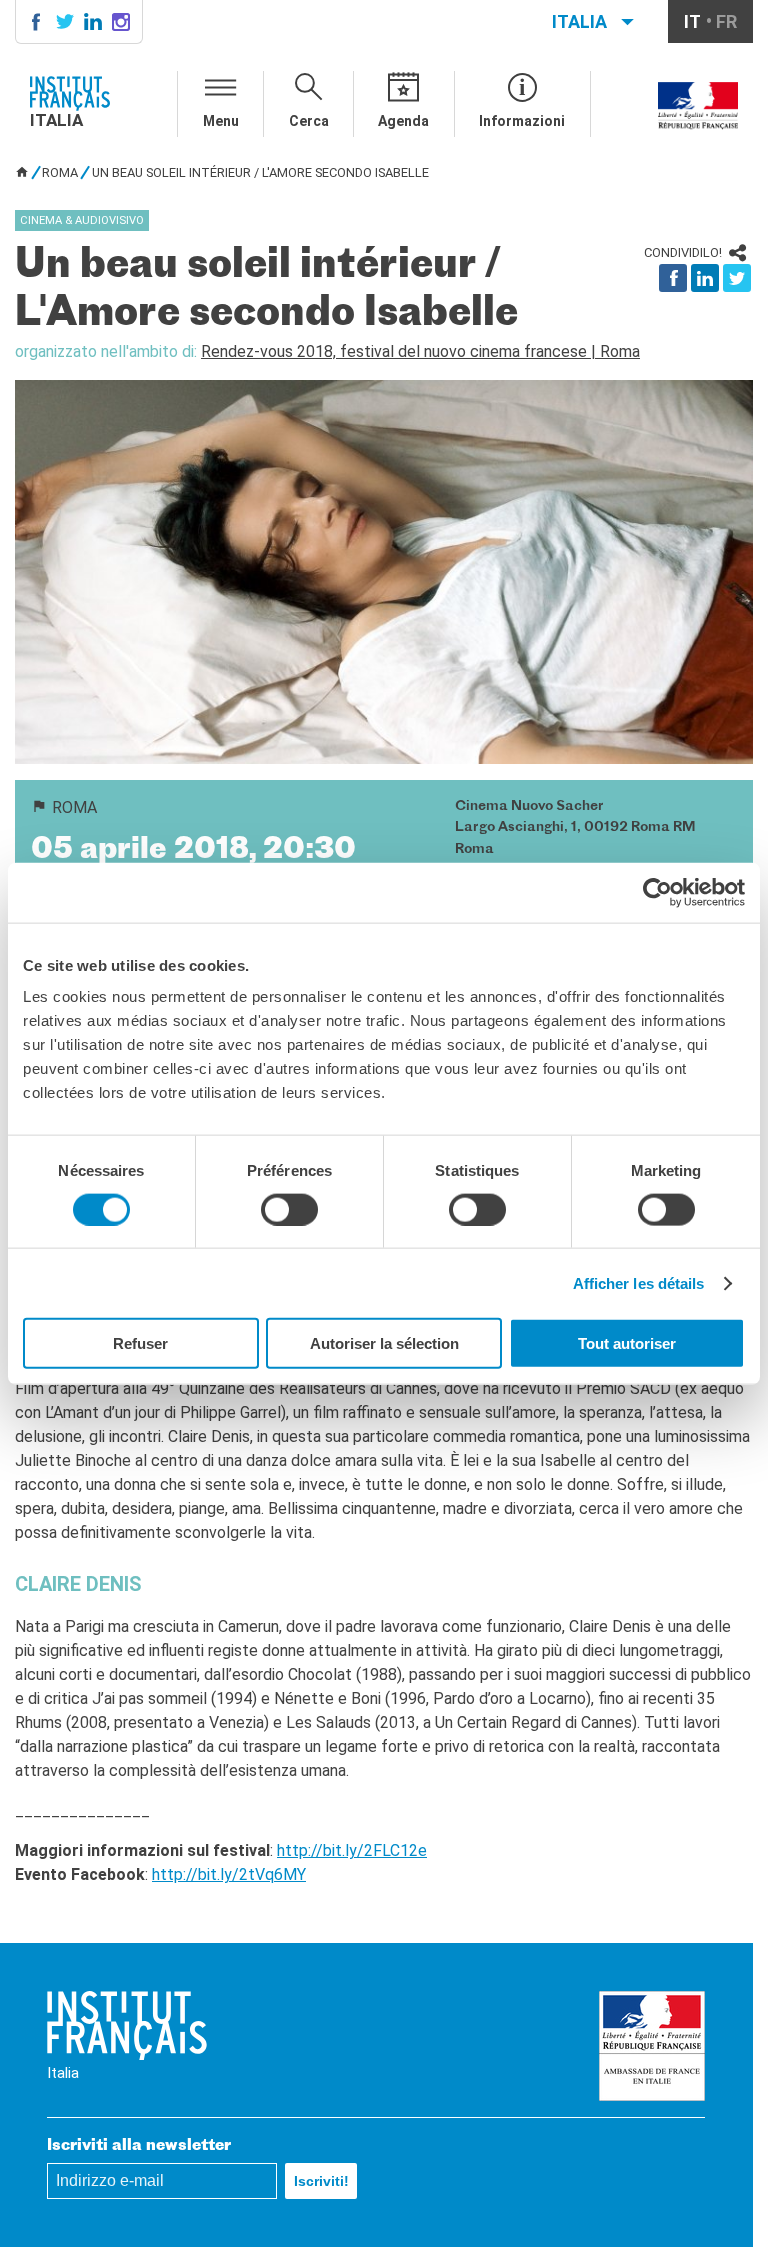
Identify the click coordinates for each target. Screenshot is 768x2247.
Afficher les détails (639, 1282)
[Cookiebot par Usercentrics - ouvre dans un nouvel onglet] (657, 892)
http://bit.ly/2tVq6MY (229, 1874)
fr (726, 21)
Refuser (140, 1343)
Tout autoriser (627, 1343)
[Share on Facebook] (673, 278)
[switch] (289, 1209)
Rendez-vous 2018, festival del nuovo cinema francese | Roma (420, 351)
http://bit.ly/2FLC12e (352, 1850)
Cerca (309, 121)
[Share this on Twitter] (737, 278)
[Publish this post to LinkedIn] (705, 278)
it (692, 21)
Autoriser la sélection (384, 1343)
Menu (221, 121)
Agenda (403, 121)
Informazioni (522, 121)
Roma (60, 172)
